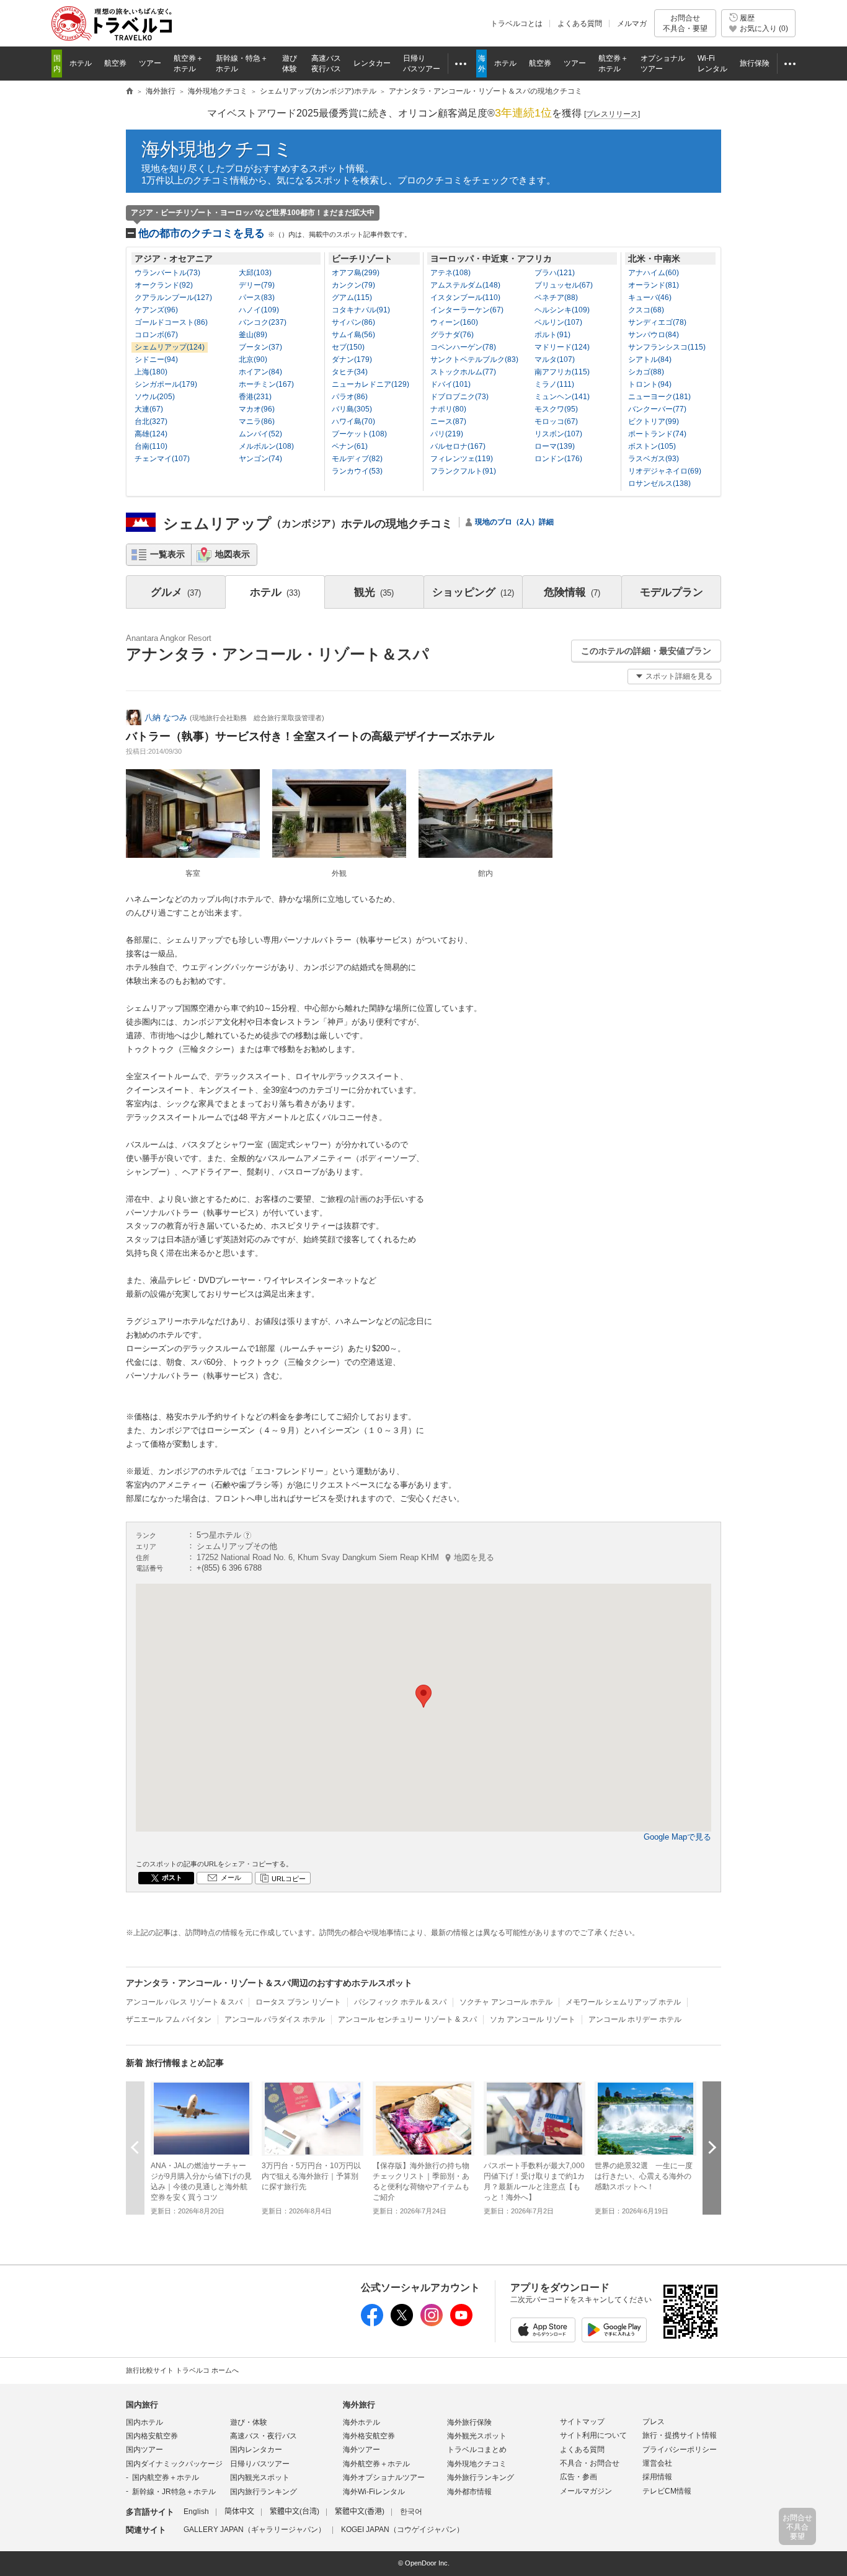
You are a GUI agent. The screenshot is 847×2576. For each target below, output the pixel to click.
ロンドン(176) (558, 459)
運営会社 (657, 2463)
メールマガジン (586, 2491)
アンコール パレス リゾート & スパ (184, 2002)
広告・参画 (579, 2477)
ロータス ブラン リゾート (298, 2002)
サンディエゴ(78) (657, 322)
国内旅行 (142, 2405)
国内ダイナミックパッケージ (174, 2464)
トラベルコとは (517, 24)
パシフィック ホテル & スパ (400, 2002)
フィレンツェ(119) (462, 459)
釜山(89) (253, 335)
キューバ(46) (650, 298)
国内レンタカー (256, 2450)
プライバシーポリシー (680, 2450)
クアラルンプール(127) (173, 298)
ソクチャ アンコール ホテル (506, 2002)
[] (612, 114)
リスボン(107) (558, 434)
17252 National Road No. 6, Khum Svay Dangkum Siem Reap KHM (345, 1557)
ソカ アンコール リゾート (533, 2019)
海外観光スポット (477, 2436)
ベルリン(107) (558, 322)
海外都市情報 (469, 2492)
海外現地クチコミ (217, 149)
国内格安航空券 (152, 2436)
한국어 (411, 2512)
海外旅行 (359, 2405)
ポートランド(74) (657, 434)
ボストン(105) (652, 446)
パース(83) (257, 298)
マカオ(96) (257, 409)
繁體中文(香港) (360, 2512)
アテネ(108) (450, 273)
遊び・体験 (249, 2422)
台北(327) (151, 421)
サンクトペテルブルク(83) (474, 359)
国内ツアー (144, 2450)
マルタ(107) (555, 359)
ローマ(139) (555, 446)
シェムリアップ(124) (170, 347)
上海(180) (151, 372)
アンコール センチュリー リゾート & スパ (407, 2019)
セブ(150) (348, 347)
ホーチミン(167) (266, 384)
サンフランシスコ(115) (667, 347)
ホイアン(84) (260, 372)
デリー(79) (257, 285)
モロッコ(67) (556, 421)
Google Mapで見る (677, 1837)
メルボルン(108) (266, 446)
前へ (135, 2147)
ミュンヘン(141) (562, 397)
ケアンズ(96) (156, 310)
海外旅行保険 (469, 2422)
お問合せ (685, 23)
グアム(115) (352, 298)
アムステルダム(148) (465, 285)
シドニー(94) (156, 359)
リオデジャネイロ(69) (665, 471)
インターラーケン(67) (467, 310)
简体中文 (239, 2512)
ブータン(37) (260, 347)
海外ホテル (361, 2422)
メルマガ (632, 24)
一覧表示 (167, 554)
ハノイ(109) (259, 310)
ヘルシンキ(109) (562, 310)
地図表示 (233, 554)
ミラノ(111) (554, 384)
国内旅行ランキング (264, 2492)
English (196, 2512)
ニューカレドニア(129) (370, 384)
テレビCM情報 (667, 2491)
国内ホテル (144, 2422)
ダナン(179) (352, 359)
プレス (654, 2422)
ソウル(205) (155, 397)
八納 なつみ (166, 717)
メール (231, 1877)
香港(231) (255, 397)
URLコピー (289, 1879)
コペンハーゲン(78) (463, 347)
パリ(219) (447, 434)
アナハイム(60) (654, 273)
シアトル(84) (650, 359)
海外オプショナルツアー (384, 2477)
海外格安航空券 (369, 2436)
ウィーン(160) (454, 322)
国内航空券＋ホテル (166, 2477)
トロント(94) (650, 384)
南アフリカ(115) (562, 372)
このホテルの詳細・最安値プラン (646, 651)
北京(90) (253, 359)
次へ (712, 2147)
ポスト (172, 1877)
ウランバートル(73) (167, 273)
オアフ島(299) (356, 273)
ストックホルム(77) (463, 372)
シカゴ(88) (646, 372)
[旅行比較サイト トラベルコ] (130, 92)
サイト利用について (593, 2435)
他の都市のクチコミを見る (275, 233)
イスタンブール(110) (465, 298)
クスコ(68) (646, 310)
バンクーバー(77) (657, 409)
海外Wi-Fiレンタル (374, 2492)
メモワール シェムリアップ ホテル (623, 2002)
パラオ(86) (350, 397)
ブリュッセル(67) (564, 285)
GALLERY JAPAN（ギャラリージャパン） (255, 2530)
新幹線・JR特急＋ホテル (174, 2492)
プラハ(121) (555, 273)
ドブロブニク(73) (459, 397)
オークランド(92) (164, 285)
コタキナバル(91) (361, 310)
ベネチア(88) (556, 298)
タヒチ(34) (350, 372)
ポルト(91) (552, 335)
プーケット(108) (359, 434)
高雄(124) (151, 434)
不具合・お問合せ (590, 2463)
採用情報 (657, 2477)
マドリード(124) (562, 347)
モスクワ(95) (556, 409)
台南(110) (151, 446)
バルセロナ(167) (458, 446)
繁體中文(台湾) (295, 2512)
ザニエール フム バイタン (169, 2019)
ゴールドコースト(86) (171, 322)
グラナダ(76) (452, 335)
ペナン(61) (350, 446)
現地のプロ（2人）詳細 (514, 522)
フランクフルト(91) (463, 471)
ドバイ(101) (450, 384)
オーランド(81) (654, 285)
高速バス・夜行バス (264, 2436)
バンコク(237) (263, 322)
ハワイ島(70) (353, 421)
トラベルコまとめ (477, 2450)
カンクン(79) (353, 285)
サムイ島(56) (353, 335)
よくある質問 (580, 24)
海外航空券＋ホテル (376, 2464)
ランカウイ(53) (357, 471)
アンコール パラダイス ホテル (275, 2019)
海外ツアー (361, 2450)
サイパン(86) (353, 322)
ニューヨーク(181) (659, 397)
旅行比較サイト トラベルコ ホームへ (182, 2370)
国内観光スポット (260, 2477)
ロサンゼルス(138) (659, 483)
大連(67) (149, 409)
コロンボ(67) (156, 335)
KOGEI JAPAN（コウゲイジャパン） (402, 2530)
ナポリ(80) (448, 409)
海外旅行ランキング (481, 2477)
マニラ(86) (257, 421)
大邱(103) (255, 273)
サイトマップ (582, 2422)
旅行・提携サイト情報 (680, 2435)
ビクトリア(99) (654, 421)
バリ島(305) (352, 409)
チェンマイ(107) (162, 459)
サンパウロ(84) (654, 335)
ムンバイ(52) (260, 434)
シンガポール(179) (166, 384)
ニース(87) (448, 421)
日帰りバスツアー (260, 2464)
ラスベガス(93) (654, 459)
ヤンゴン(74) (260, 459)
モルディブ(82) (357, 459)
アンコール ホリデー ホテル (635, 2019)
